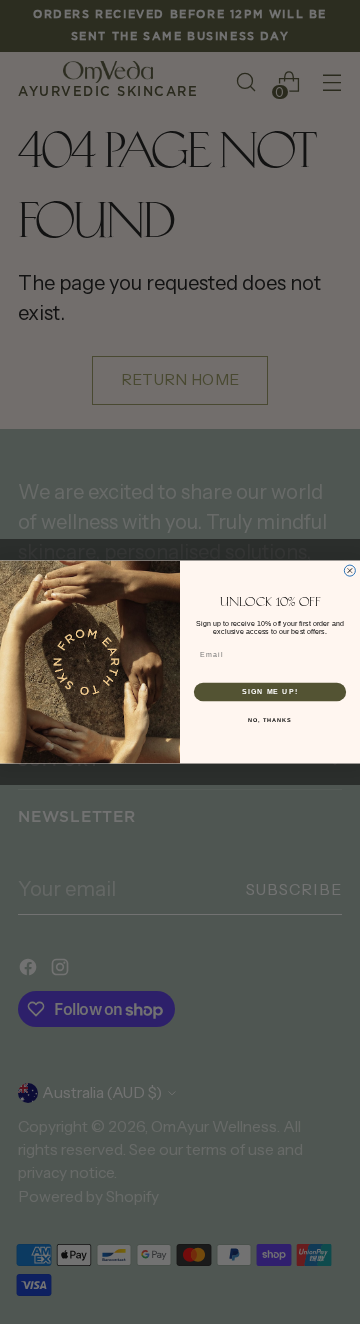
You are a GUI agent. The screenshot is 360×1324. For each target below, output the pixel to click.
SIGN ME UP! (270, 692)
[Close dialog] (349, 570)
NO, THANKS (270, 719)
